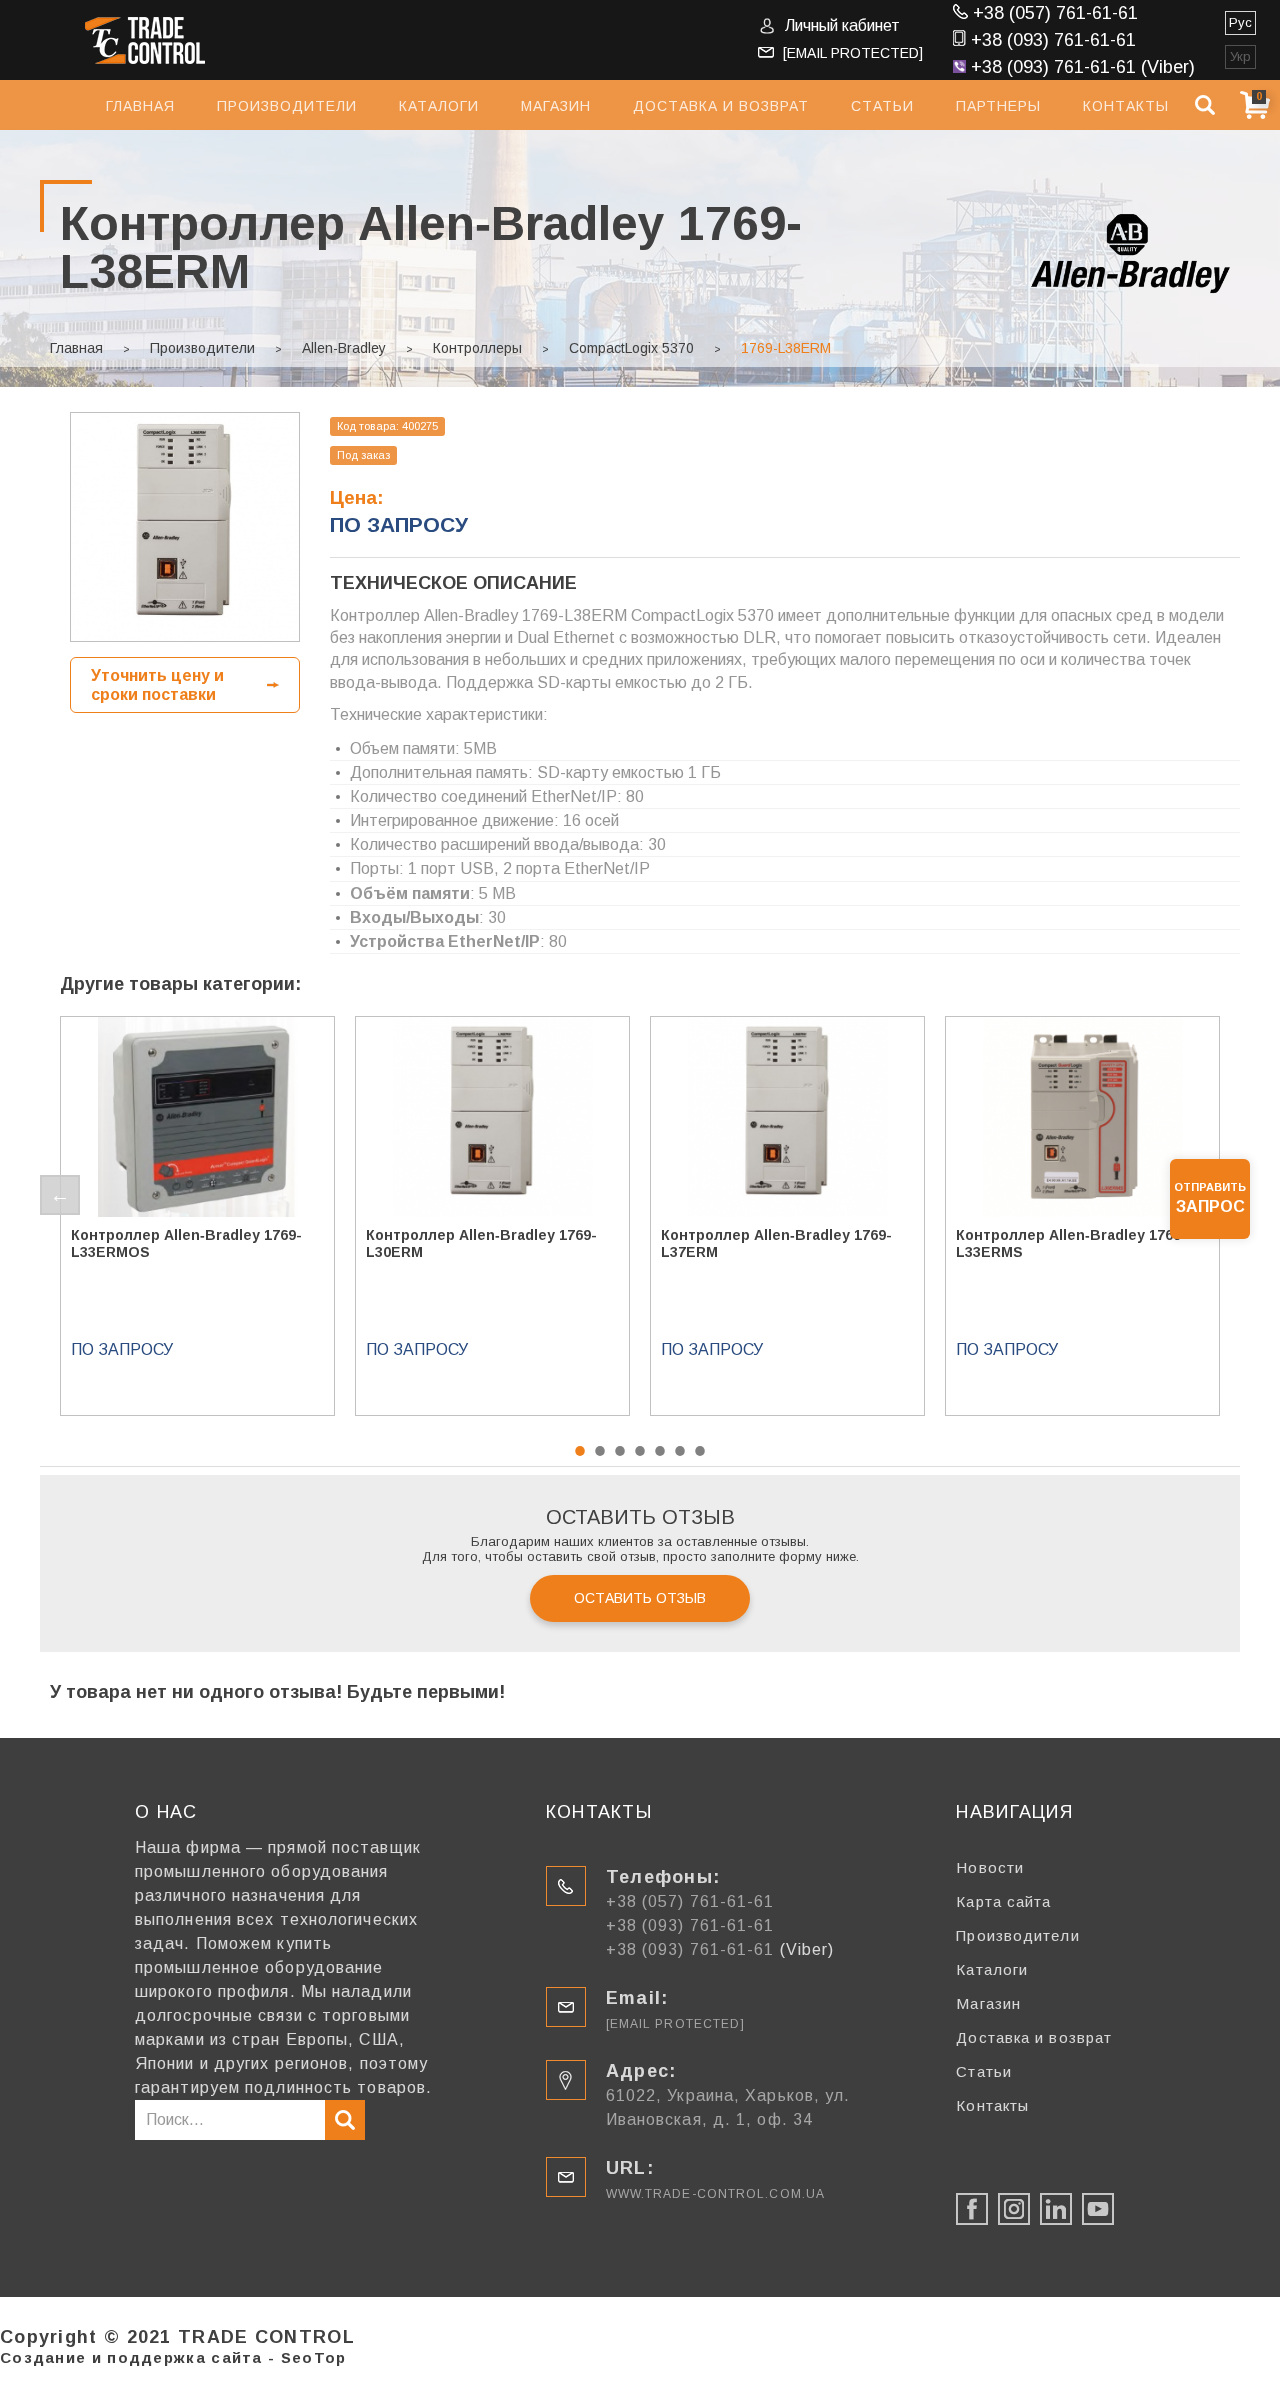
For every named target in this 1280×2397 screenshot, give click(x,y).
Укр (1240, 56)
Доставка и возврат (721, 106)
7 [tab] (700, 1451)
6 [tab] (680, 1451)
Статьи (882, 106)
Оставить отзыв (640, 1598)
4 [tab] (640, 1451)
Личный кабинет (842, 25)
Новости (990, 1867)
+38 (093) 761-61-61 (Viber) (1083, 67)
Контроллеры (477, 348)
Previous (60, 1195)
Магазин (556, 106)
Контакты (1126, 106)
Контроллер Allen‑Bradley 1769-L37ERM (776, 1243)
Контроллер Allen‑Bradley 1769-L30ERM (481, 1243)
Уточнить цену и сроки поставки (157, 685)
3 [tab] (620, 1451)
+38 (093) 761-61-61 (1053, 40)
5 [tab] (660, 1451)
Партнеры (998, 106)
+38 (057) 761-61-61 (1055, 13)
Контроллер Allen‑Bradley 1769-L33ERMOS (186, 1243)
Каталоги (439, 106)
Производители (287, 106)
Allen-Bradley (344, 348)
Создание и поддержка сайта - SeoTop (173, 2357)
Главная (140, 106)
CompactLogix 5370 (631, 348)
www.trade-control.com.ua (715, 2194)
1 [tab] (580, 1451)
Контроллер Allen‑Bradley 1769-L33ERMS (1071, 1243)
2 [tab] (600, 1451)
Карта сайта (1003, 1901)
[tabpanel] (197, 1216)
